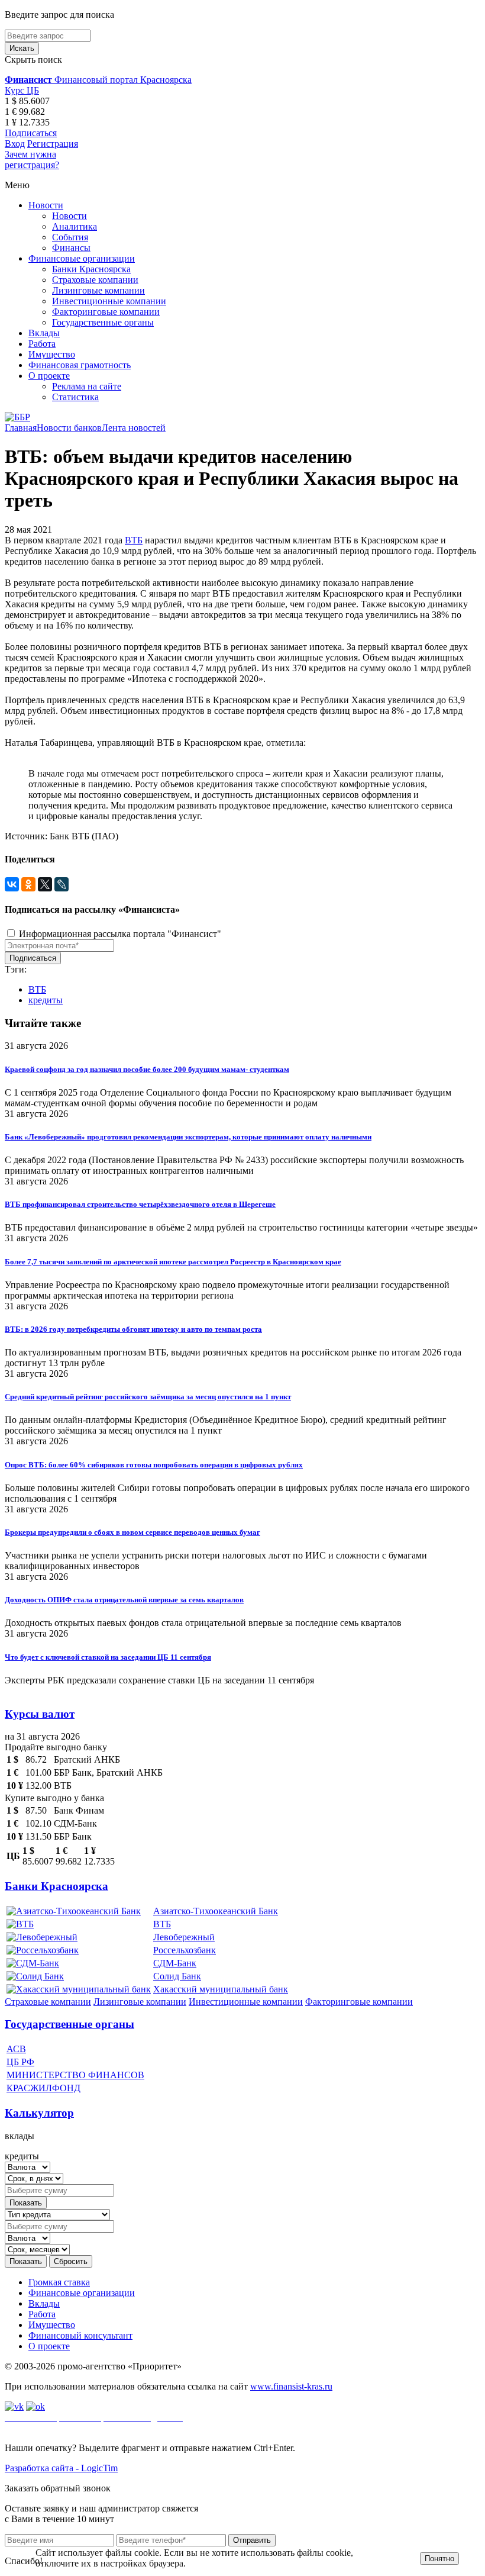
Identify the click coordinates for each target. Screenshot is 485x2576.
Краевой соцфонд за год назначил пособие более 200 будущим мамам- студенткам (147, 1069)
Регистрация (53, 144)
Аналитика (75, 226)
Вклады (44, 333)
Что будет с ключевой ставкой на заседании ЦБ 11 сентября (108, 1657)
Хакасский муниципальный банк (221, 1989)
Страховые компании (95, 280)
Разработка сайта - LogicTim (61, 2468)
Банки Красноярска (91, 269)
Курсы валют (40, 1714)
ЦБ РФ (20, 2062)
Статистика (75, 397)
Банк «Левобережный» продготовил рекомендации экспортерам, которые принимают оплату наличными (188, 1137)
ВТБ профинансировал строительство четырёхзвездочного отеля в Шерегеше (140, 1204)
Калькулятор (39, 2113)
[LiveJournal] (62, 884)
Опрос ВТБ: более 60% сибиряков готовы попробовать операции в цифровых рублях (154, 1465)
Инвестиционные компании (109, 301)
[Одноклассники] (28, 884)
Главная (21, 428)
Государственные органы (103, 322)
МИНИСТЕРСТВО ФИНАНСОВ (75, 2075)
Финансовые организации (82, 258)
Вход (15, 144)
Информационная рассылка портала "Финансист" (119, 934)
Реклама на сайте (87, 386)
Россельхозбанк (185, 1950)
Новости (46, 205)
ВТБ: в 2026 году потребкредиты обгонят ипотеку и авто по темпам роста (133, 1329)
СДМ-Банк (175, 1963)
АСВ (16, 2049)
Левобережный (184, 1937)
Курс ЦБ (22, 90)
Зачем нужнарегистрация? (32, 160)
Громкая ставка (59, 2282)
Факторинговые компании (106, 312)
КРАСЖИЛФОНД (43, 2088)
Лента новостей (134, 428)
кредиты (46, 1000)
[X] (45, 884)
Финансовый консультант (80, 2335)
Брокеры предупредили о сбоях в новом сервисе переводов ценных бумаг (132, 1532)
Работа (42, 344)
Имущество (52, 354)
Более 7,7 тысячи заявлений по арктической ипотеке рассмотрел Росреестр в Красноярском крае (173, 1262)
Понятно (439, 2559)
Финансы (71, 248)
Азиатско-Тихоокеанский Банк (216, 1911)
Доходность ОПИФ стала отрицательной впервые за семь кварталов (124, 1600)
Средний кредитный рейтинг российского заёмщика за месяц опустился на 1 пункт (148, 1397)
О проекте (49, 376)
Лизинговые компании (98, 290)
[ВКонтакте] (12, 884)
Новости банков (69, 428)
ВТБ (134, 540)
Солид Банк (177, 1976)
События (70, 237)
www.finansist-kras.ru (291, 2386)
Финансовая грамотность (80, 365)
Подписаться (31, 133)
